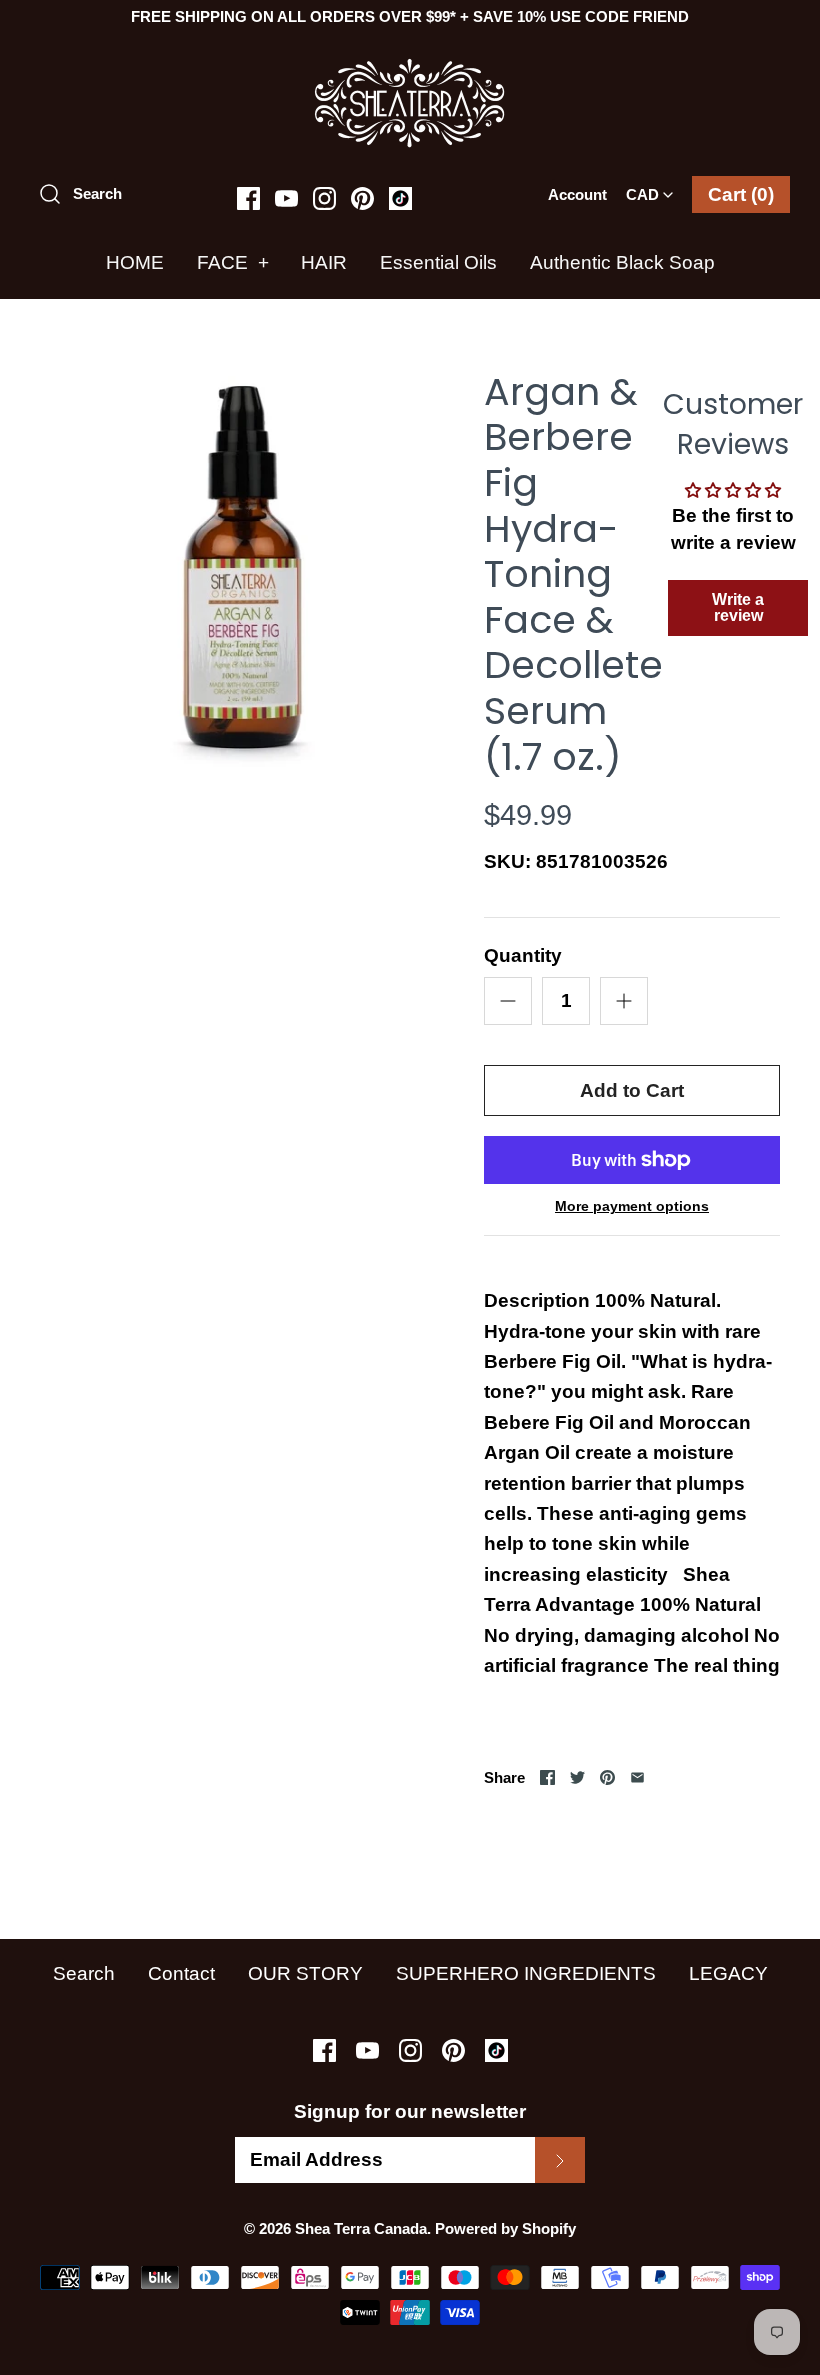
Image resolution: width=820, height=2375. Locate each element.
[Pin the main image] (607, 1777)
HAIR (324, 262)
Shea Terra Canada (361, 2228)
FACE (233, 262)
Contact (181, 1973)
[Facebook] (248, 198)
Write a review (738, 607)
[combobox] (649, 188)
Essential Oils (438, 262)
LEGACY (728, 1973)
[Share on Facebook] (547, 1777)
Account (577, 194)
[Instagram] (324, 198)
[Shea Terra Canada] (410, 67)
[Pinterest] (362, 198)
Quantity (523, 955)
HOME (135, 262)
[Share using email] (637, 1777)
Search (84, 1973)
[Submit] (560, 2160)
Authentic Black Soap (622, 262)
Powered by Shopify (505, 2228)
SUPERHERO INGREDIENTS (526, 1973)
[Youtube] (286, 198)
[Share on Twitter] (577, 1777)
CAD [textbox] (653, 188)
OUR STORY (305, 1973)
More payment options (632, 1206)
